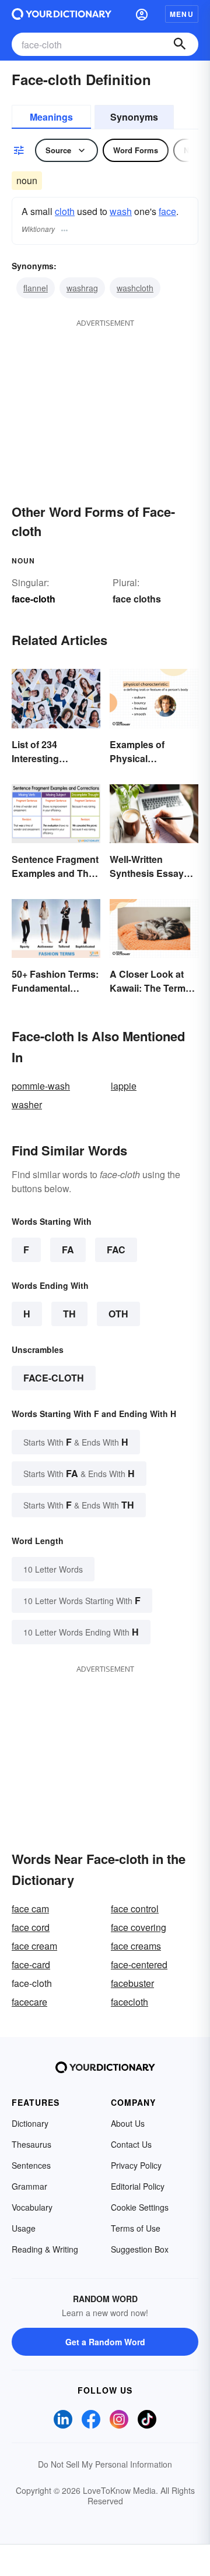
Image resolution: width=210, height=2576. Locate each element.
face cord (31, 1927)
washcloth (135, 288)
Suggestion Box (140, 2249)
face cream (34, 1946)
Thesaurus (32, 2144)
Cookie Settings (140, 2207)
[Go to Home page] (62, 14)
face (167, 211)
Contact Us (131, 2144)
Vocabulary (32, 2207)
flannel (36, 288)
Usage (24, 2228)
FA (68, 1250)
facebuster (132, 1983)
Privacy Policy (136, 2165)
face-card (31, 1964)
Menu (182, 14)
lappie (124, 1086)
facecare (29, 2002)
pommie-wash (41, 1086)
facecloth (129, 2002)
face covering (139, 1927)
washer (27, 1104)
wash (121, 211)
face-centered (139, 1964)
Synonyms (134, 117)
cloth (65, 211)
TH (69, 1314)
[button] (142, 14)
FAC (116, 1250)
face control (135, 1909)
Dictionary (30, 2123)
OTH (118, 1314)
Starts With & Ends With (76, 1442)
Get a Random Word (105, 2342)
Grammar (29, 2186)
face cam (30, 1909)
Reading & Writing (45, 2249)
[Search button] (180, 44)
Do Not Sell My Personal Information (105, 2464)
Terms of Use (136, 2228)
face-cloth (54, 1378)
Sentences (31, 2165)
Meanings (51, 117)
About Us (128, 2123)
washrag (82, 288)
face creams (136, 1946)
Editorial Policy (138, 2186)
